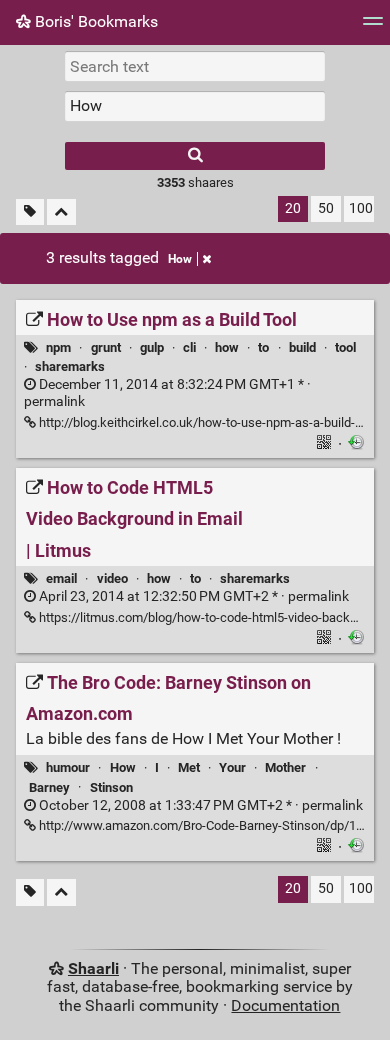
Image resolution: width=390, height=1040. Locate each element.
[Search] (195, 156)
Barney (49, 787)
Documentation (285, 1005)
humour (68, 767)
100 (361, 208)
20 (293, 208)
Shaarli (93, 968)
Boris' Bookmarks (94, 21)
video (112, 578)
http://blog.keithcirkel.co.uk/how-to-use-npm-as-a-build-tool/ (208, 422)
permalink (167, 393)
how (227, 347)
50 (326, 208)
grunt (106, 347)
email (61, 578)
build (302, 347)
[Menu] (373, 27)
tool (345, 347)
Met (189, 767)
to (263, 347)
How (180, 259)
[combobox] (195, 106)
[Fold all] (61, 212)
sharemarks (70, 366)
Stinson (111, 787)
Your (232, 767)
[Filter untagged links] (30, 212)
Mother (285, 767)
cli (189, 347)
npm (58, 347)
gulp (152, 347)
